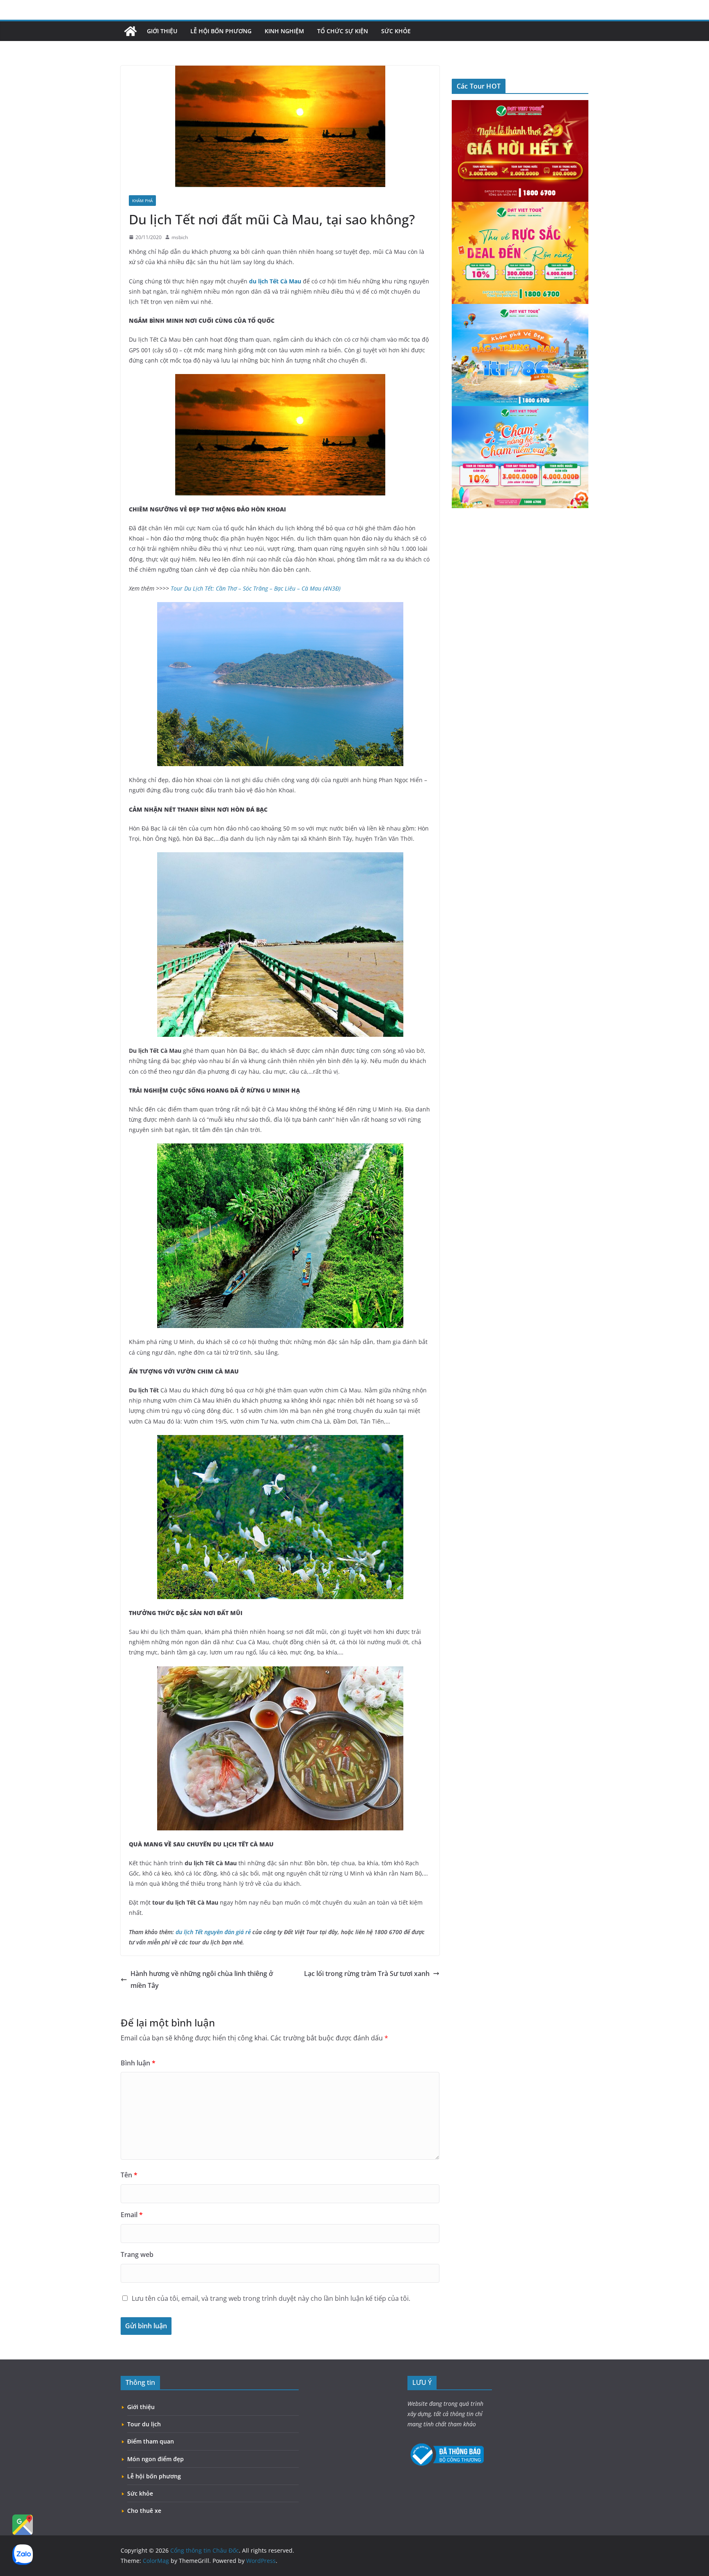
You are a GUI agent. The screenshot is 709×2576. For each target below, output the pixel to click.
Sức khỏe (396, 31)
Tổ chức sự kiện (343, 31)
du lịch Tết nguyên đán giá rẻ (213, 1932)
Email (132, 2215)
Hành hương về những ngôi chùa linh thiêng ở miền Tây (202, 1979)
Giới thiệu (162, 31)
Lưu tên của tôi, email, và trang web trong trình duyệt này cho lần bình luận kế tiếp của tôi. (271, 2298)
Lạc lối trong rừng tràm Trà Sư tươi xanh (367, 1974)
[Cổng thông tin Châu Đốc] (130, 31)
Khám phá (142, 201)
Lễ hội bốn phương (221, 31)
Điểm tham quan (151, 2441)
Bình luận (138, 2063)
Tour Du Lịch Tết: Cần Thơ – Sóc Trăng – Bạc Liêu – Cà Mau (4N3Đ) (256, 588)
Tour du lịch (144, 2424)
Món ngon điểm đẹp (156, 2459)
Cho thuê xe (144, 2511)
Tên (129, 2175)
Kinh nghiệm (284, 31)
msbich (180, 237)
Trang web (137, 2254)
